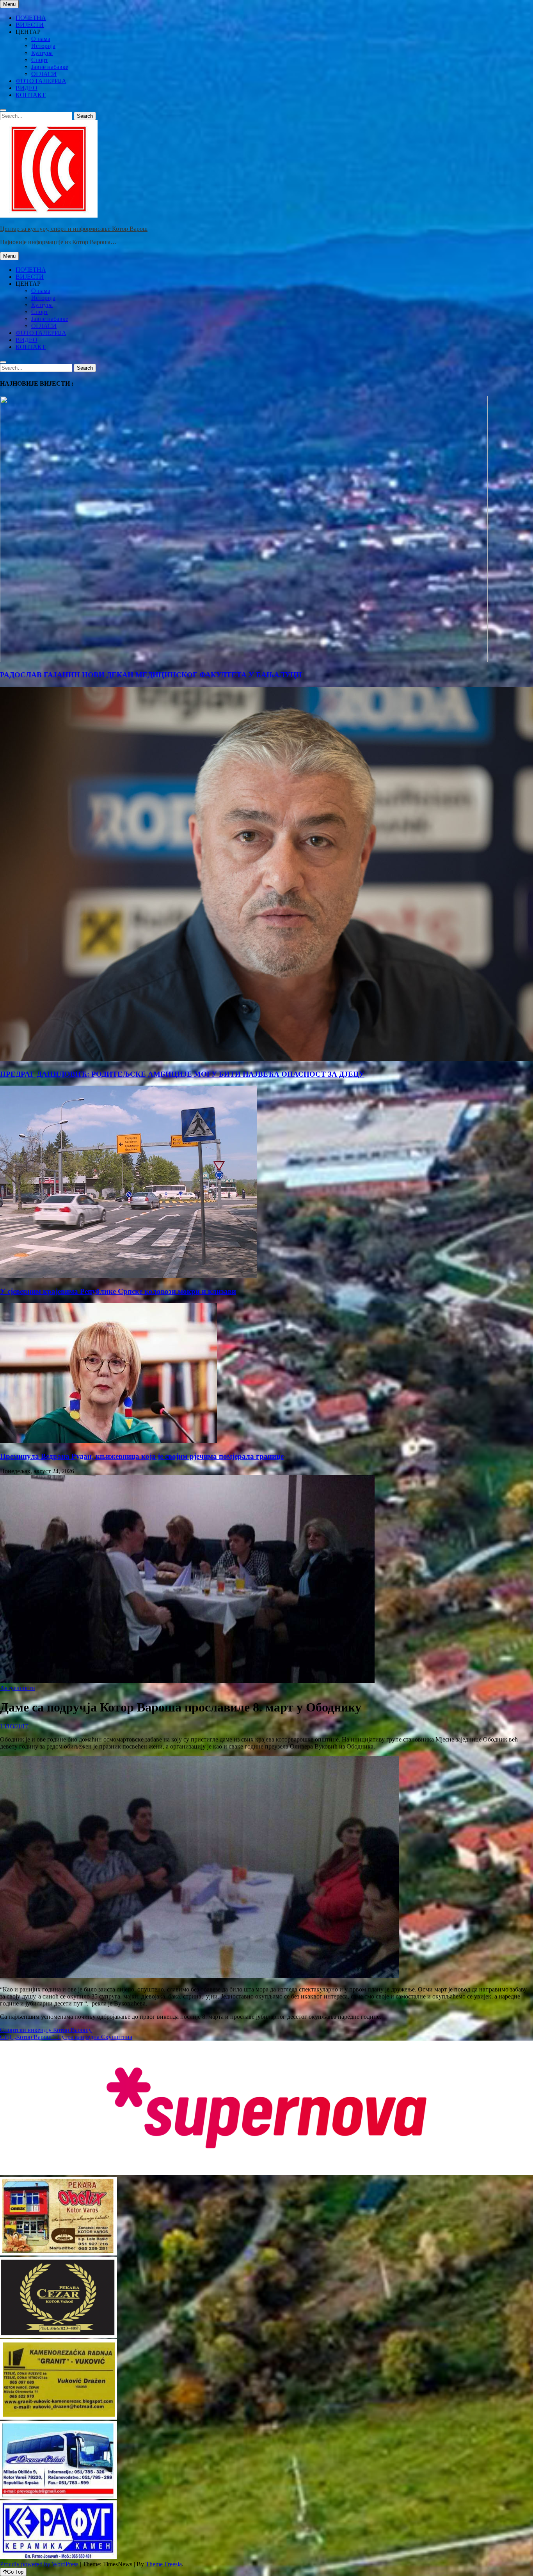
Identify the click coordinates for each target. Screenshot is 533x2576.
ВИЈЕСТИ (30, 25)
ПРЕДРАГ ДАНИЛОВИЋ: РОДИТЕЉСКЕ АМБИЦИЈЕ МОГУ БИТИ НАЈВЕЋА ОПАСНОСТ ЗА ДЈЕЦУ (182, 1074)
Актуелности (18, 1688)
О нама (41, 39)
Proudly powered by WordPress (39, 2564)
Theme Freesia (164, 2564)
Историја (43, 46)
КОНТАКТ (31, 95)
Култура (42, 53)
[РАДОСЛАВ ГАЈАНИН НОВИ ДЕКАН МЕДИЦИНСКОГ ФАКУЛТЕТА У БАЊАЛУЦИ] (244, 660)
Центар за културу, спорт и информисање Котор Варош (74, 229)
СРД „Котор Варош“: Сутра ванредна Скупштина (66, 2037)
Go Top (15, 2572)
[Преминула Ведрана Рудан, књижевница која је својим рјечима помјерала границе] (108, 1441)
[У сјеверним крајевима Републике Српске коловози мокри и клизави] (128, 1276)
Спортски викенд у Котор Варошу (46, 2030)
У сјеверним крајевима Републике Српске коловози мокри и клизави (118, 1291)
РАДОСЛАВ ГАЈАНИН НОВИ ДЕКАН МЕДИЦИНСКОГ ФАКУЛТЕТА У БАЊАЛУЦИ (151, 675)
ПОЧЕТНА (31, 18)
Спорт (40, 60)
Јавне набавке (50, 67)
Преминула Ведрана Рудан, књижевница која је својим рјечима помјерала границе (142, 1456)
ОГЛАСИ (44, 74)
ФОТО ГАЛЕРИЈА (41, 81)
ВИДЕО (27, 88)
